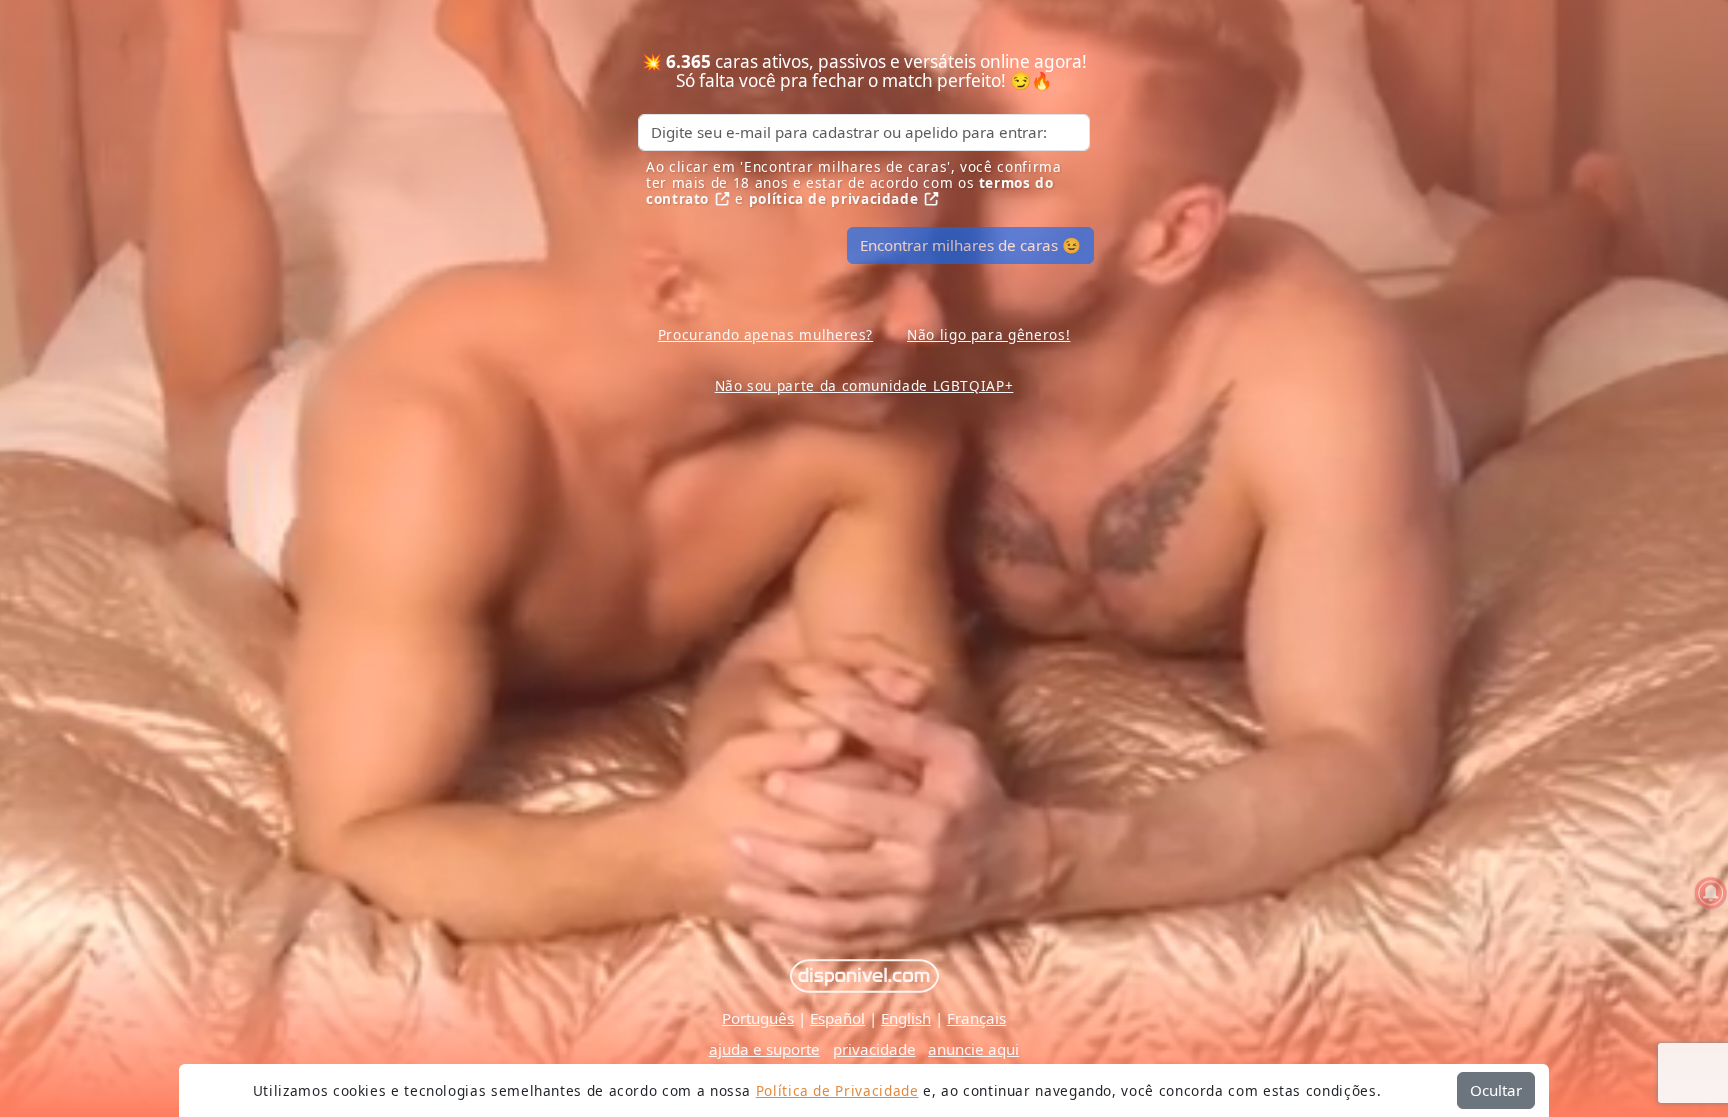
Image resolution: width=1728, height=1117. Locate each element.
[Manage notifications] (1711, 893)
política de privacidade (834, 198)
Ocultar (1496, 1090)
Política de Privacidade (837, 1090)
